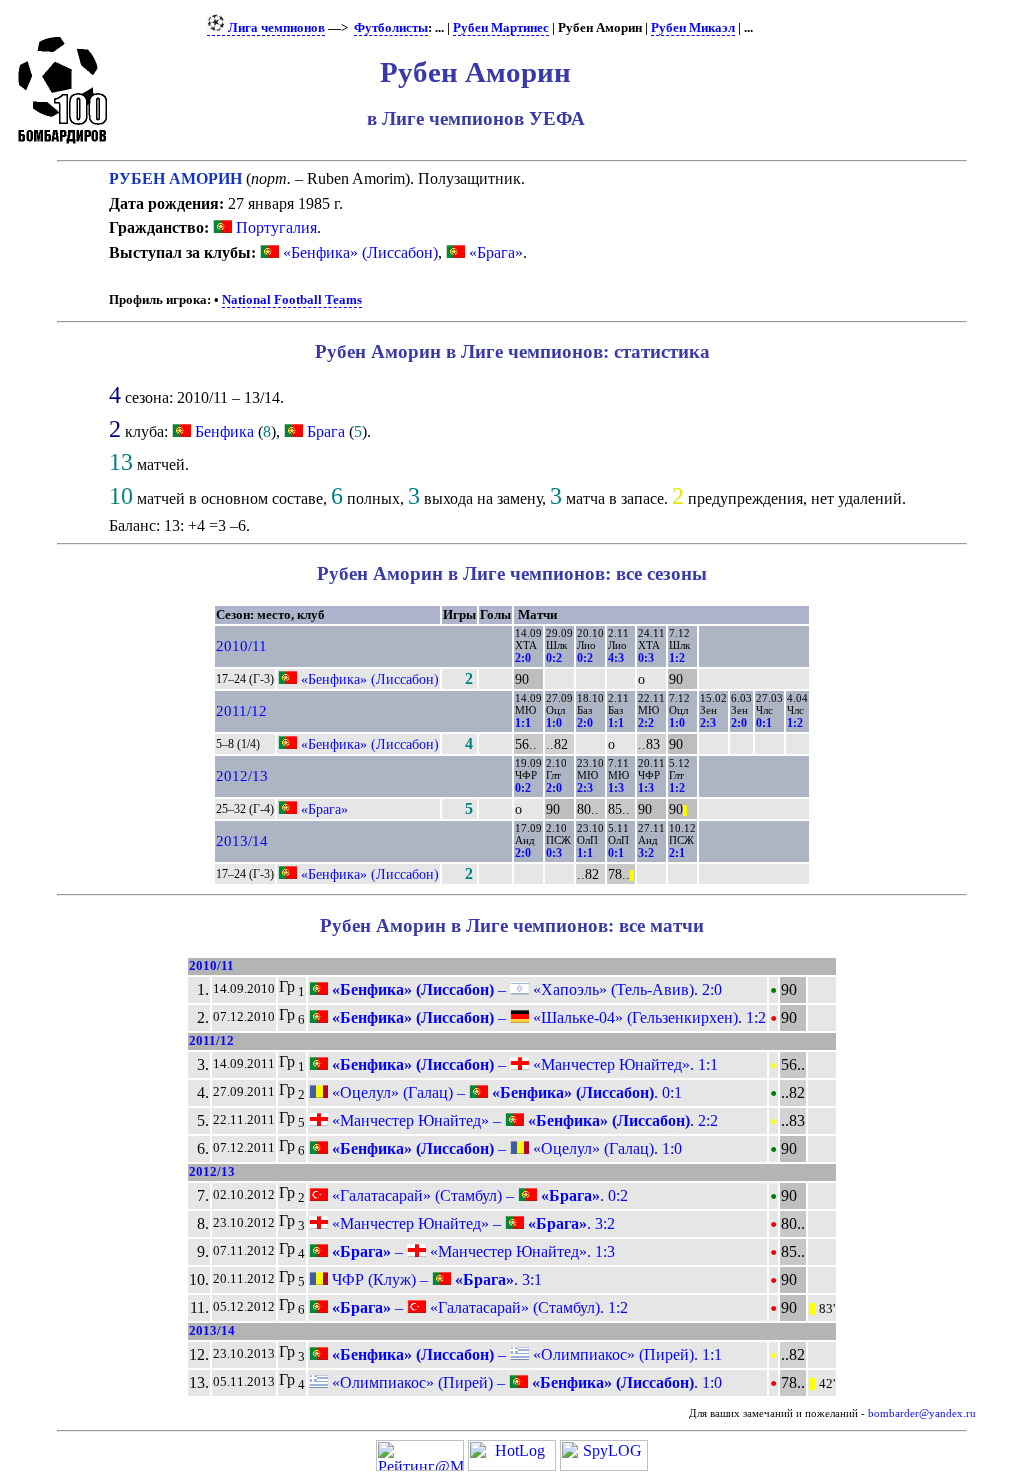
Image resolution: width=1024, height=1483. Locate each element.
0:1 (764, 723)
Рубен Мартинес (501, 28)
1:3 (616, 788)
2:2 (646, 723)
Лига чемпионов (275, 28)
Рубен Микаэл (693, 28)
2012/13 (242, 776)
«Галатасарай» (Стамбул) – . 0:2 (478, 1195)
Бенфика (224, 431)
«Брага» (494, 252)
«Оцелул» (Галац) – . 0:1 (505, 1092)
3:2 (646, 853)
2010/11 (241, 646)
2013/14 (242, 841)
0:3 (646, 658)
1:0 (554, 723)
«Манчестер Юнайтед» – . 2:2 (523, 1120)
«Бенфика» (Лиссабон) (358, 252)
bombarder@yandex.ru (922, 1413)
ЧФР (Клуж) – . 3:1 (435, 1279)
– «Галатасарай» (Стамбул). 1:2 (478, 1307)
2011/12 (241, 711)
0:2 (554, 658)
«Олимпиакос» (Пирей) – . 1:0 (525, 1382)
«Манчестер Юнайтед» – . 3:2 (471, 1223)
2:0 (523, 658)
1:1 (523, 723)
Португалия (274, 227)
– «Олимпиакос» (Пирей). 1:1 (525, 1354)
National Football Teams (292, 300)
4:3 (616, 658)
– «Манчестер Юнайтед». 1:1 (523, 1064)
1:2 (677, 658)
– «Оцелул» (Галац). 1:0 (505, 1148)
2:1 (677, 853)
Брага (326, 431)
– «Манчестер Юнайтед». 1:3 (471, 1251)
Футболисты (391, 28)
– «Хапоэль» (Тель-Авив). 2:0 (525, 989)
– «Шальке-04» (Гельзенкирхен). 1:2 (547, 1017)
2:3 (708, 723)
